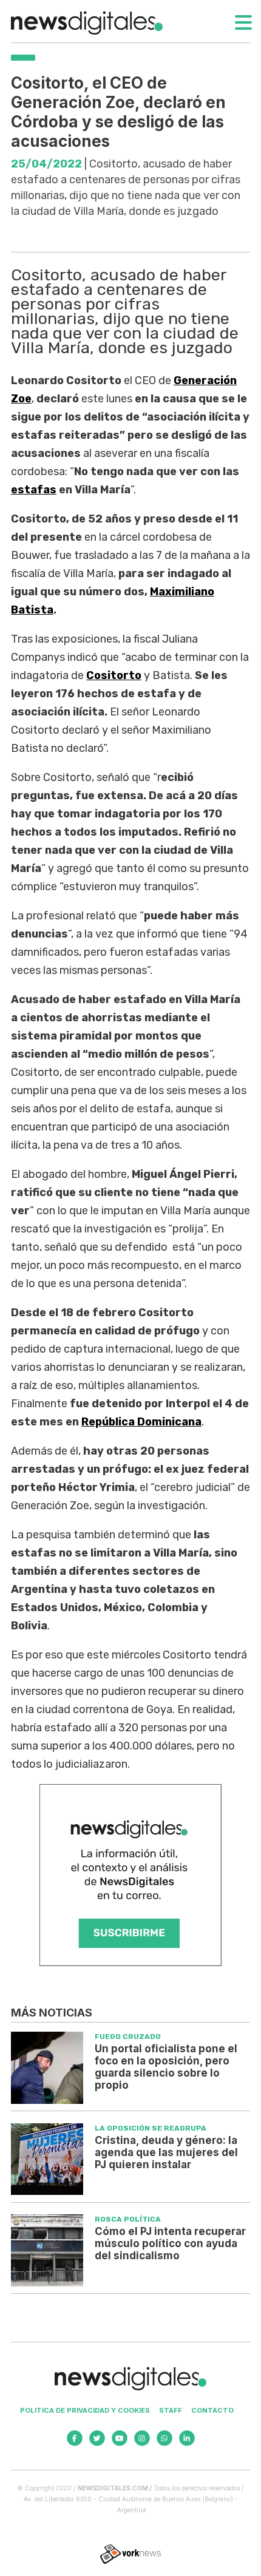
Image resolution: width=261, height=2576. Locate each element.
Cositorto (114, 675)
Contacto (212, 2410)
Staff (171, 2410)
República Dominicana (141, 1422)
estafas (34, 490)
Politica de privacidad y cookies (85, 2410)
